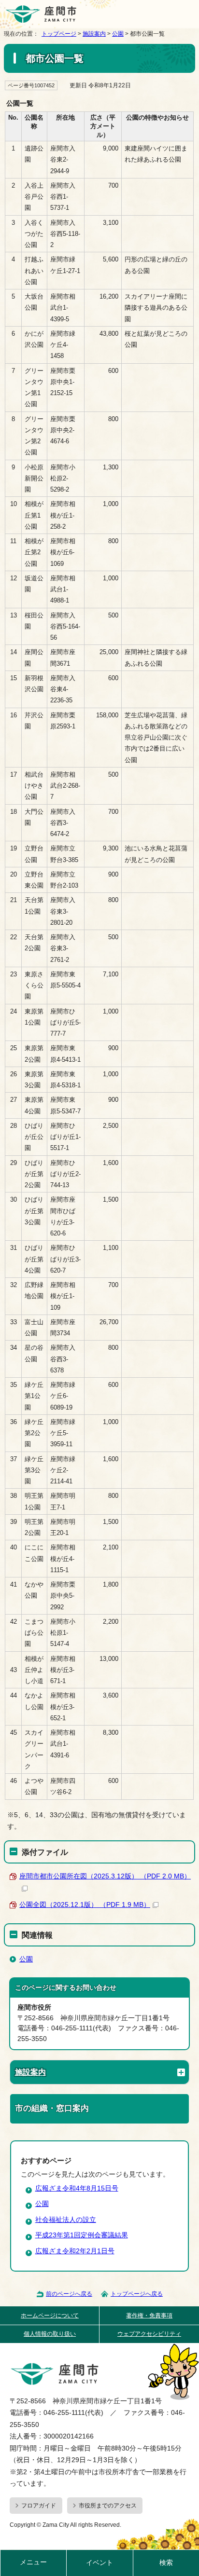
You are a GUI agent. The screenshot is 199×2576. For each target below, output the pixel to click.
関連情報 (37, 1935)
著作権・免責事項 (149, 2316)
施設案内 (94, 34)
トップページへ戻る (137, 2294)
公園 (118, 34)
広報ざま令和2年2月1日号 (75, 2251)
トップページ (59, 34)
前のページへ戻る (69, 2294)
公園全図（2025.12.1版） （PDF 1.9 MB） (85, 1905)
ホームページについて (50, 2316)
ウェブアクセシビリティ (149, 2334)
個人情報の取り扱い (50, 2334)
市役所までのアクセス (108, 2506)
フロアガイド (39, 2506)
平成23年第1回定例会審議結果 (82, 2235)
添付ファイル (45, 1852)
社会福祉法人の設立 (66, 2220)
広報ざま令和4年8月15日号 (77, 2188)
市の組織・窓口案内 (52, 2108)
